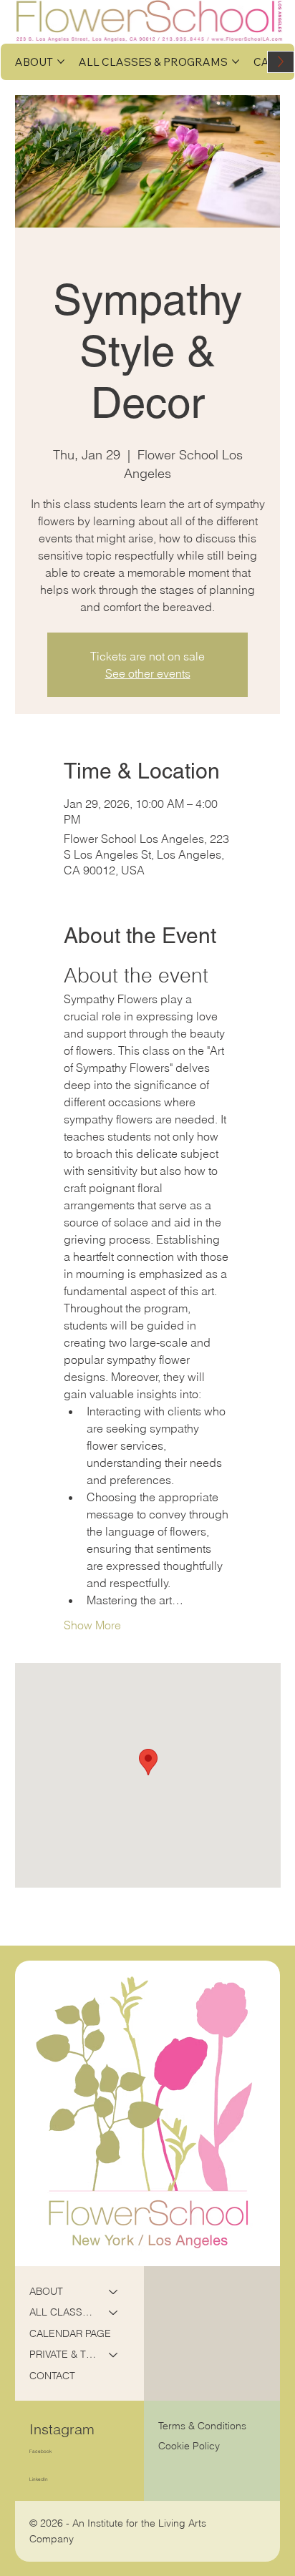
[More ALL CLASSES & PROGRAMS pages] (236, 62)
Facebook (40, 2451)
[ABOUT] (114, 2292)
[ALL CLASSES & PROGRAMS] (114, 2313)
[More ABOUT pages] (61, 62)
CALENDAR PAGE (70, 2333)
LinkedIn (39, 2479)
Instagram (62, 2429)
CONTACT (52, 2376)
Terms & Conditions (204, 2426)
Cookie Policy (189, 2446)
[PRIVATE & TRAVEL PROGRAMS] (114, 2355)
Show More (92, 1625)
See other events (148, 673)
